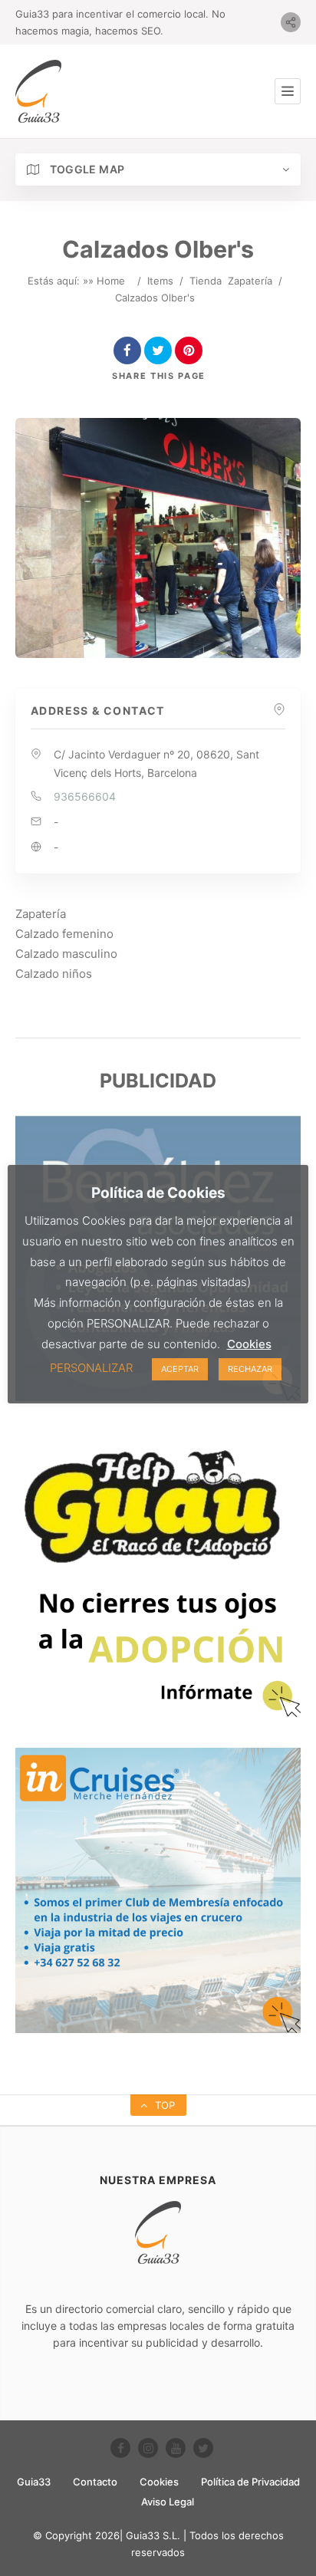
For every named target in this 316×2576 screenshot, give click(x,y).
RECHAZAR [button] (250, 1369)
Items (160, 281)
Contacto (95, 2482)
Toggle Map (86, 169)
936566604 (85, 796)
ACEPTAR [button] (180, 1369)
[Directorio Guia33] (38, 91)
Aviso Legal (168, 2502)
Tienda (206, 281)
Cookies (159, 2482)
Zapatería (250, 281)
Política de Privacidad (250, 2482)
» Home (107, 281)
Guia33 (34, 2482)
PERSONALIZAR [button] (91, 1368)
